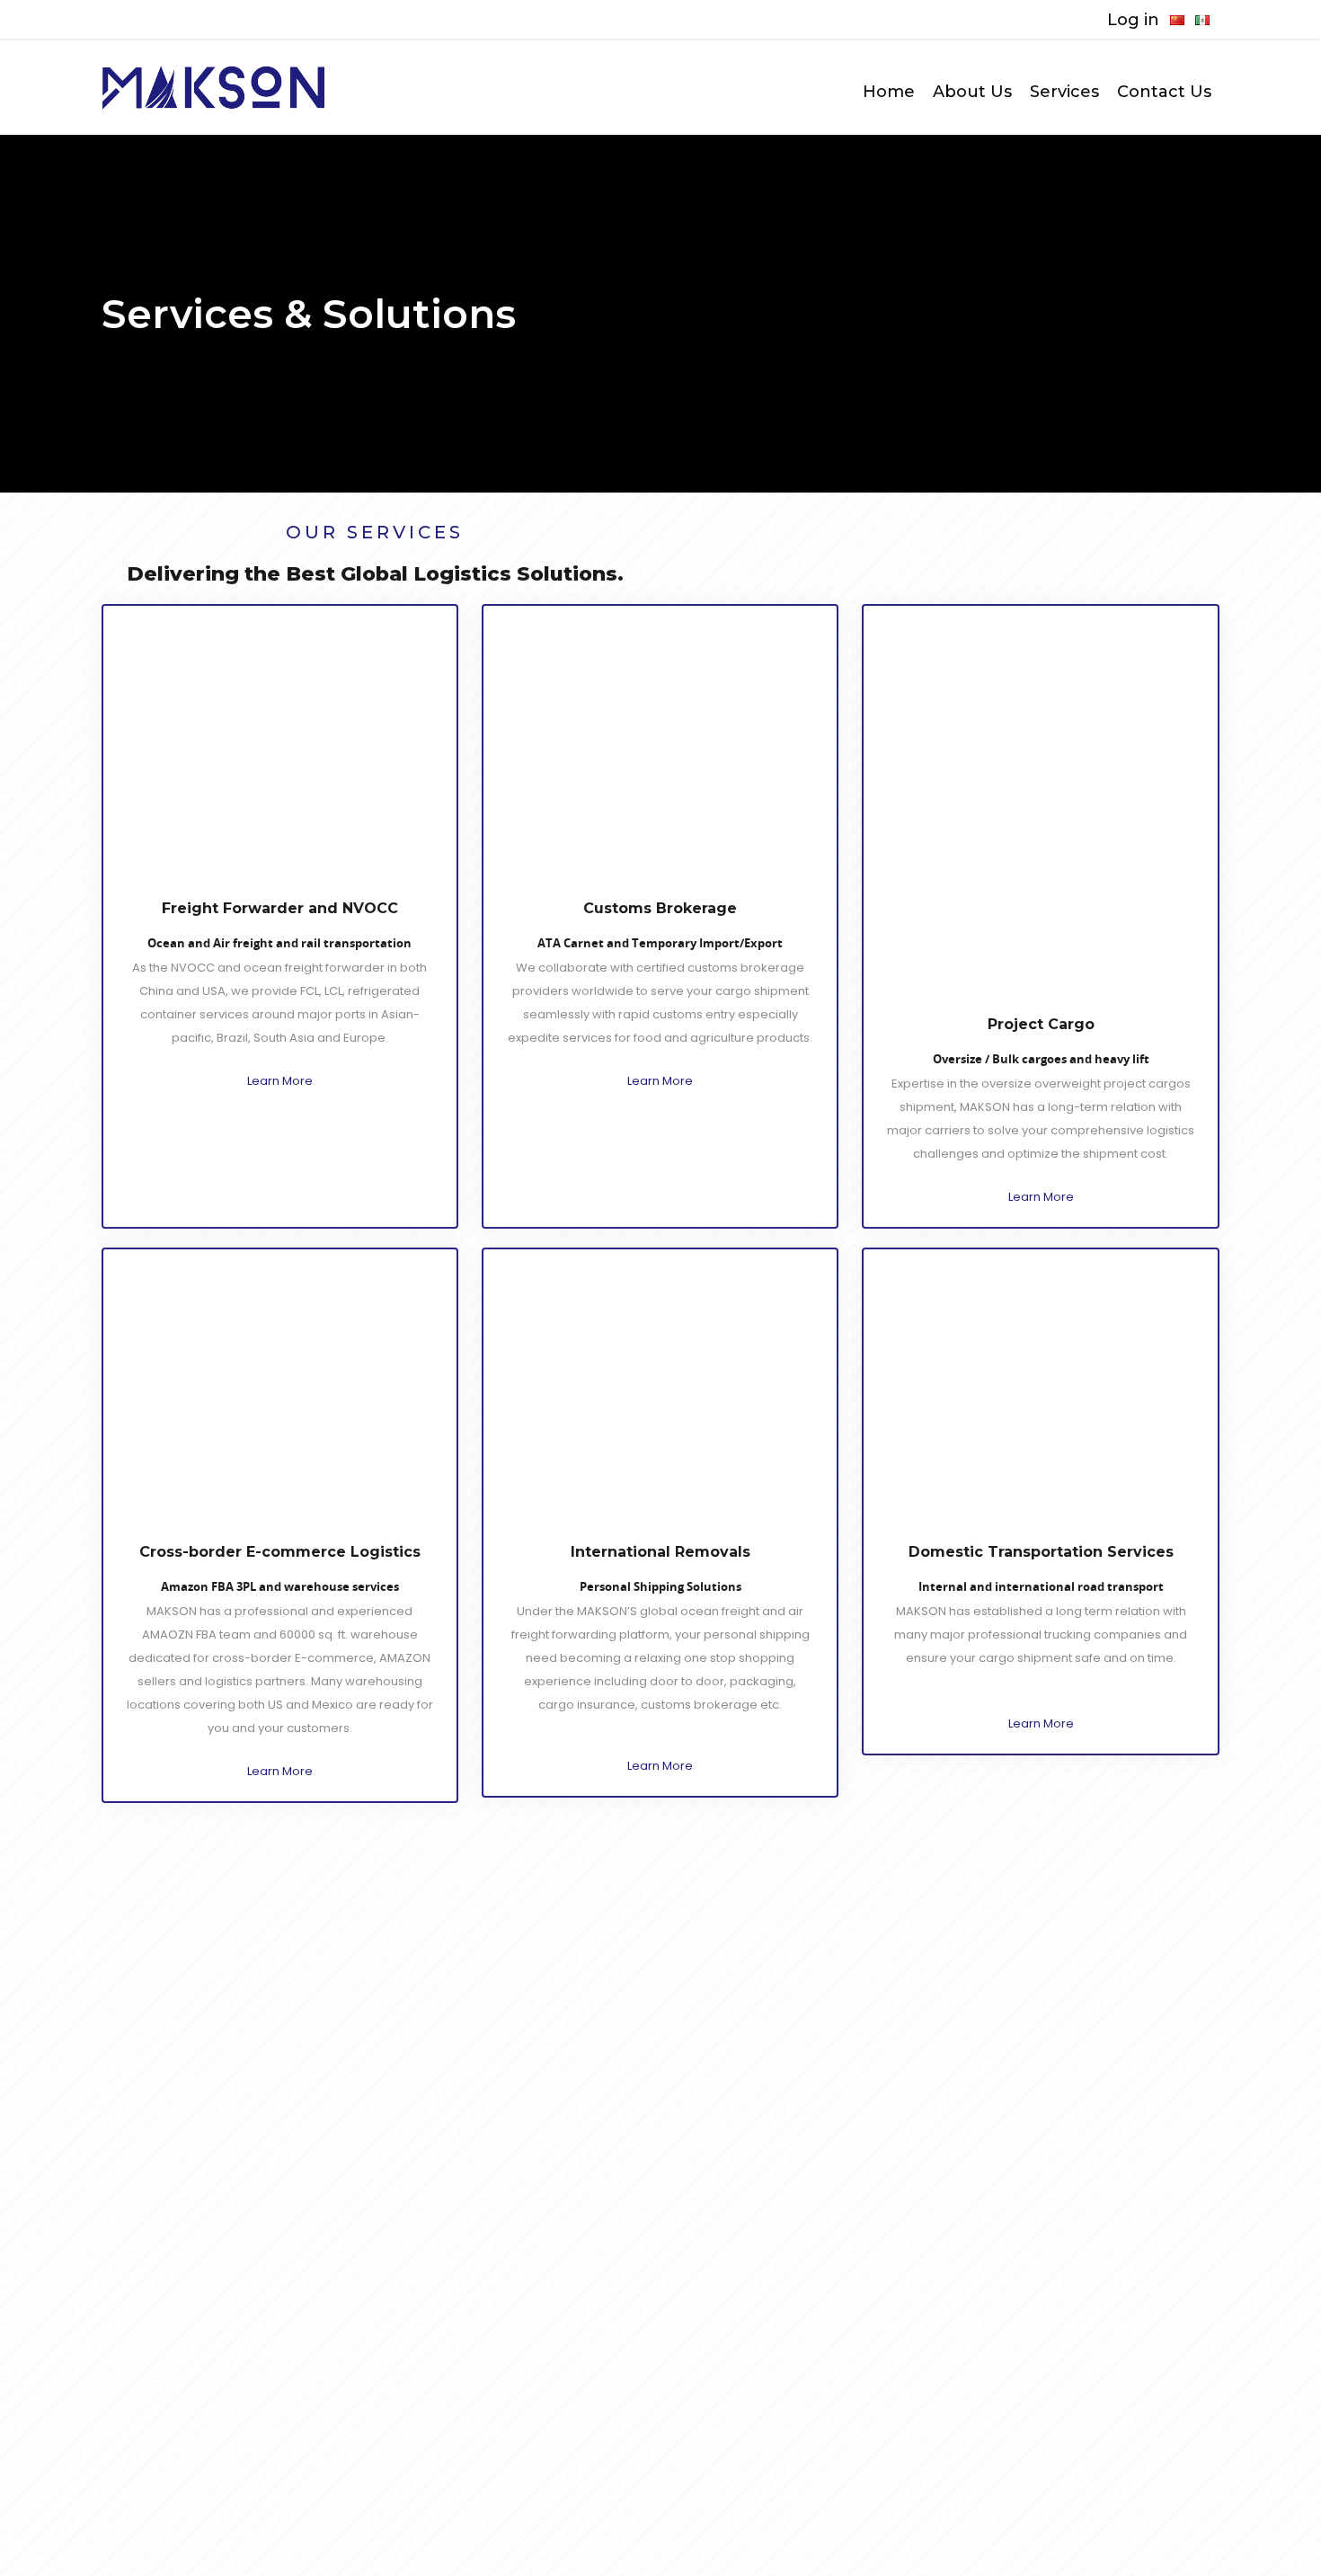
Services (1064, 92)
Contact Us (1164, 92)
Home (889, 92)
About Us (972, 92)
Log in (1133, 20)
